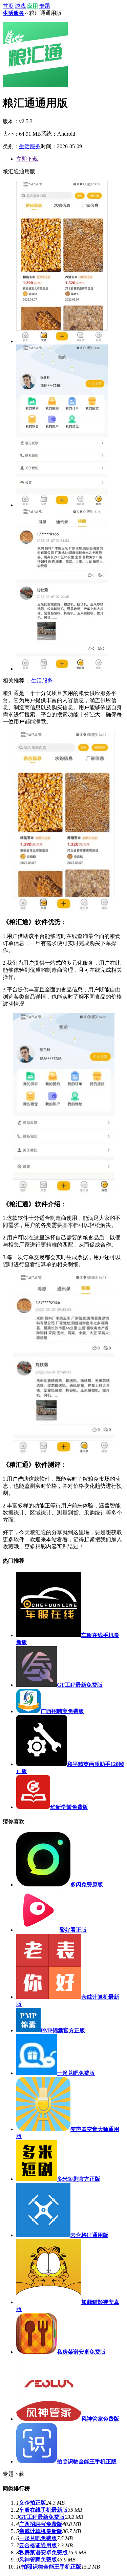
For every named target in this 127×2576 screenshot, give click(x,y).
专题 (45, 6)
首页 (8, 6)
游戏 (20, 6)
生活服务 (14, 13)
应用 (33, 6)
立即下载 (27, 159)
